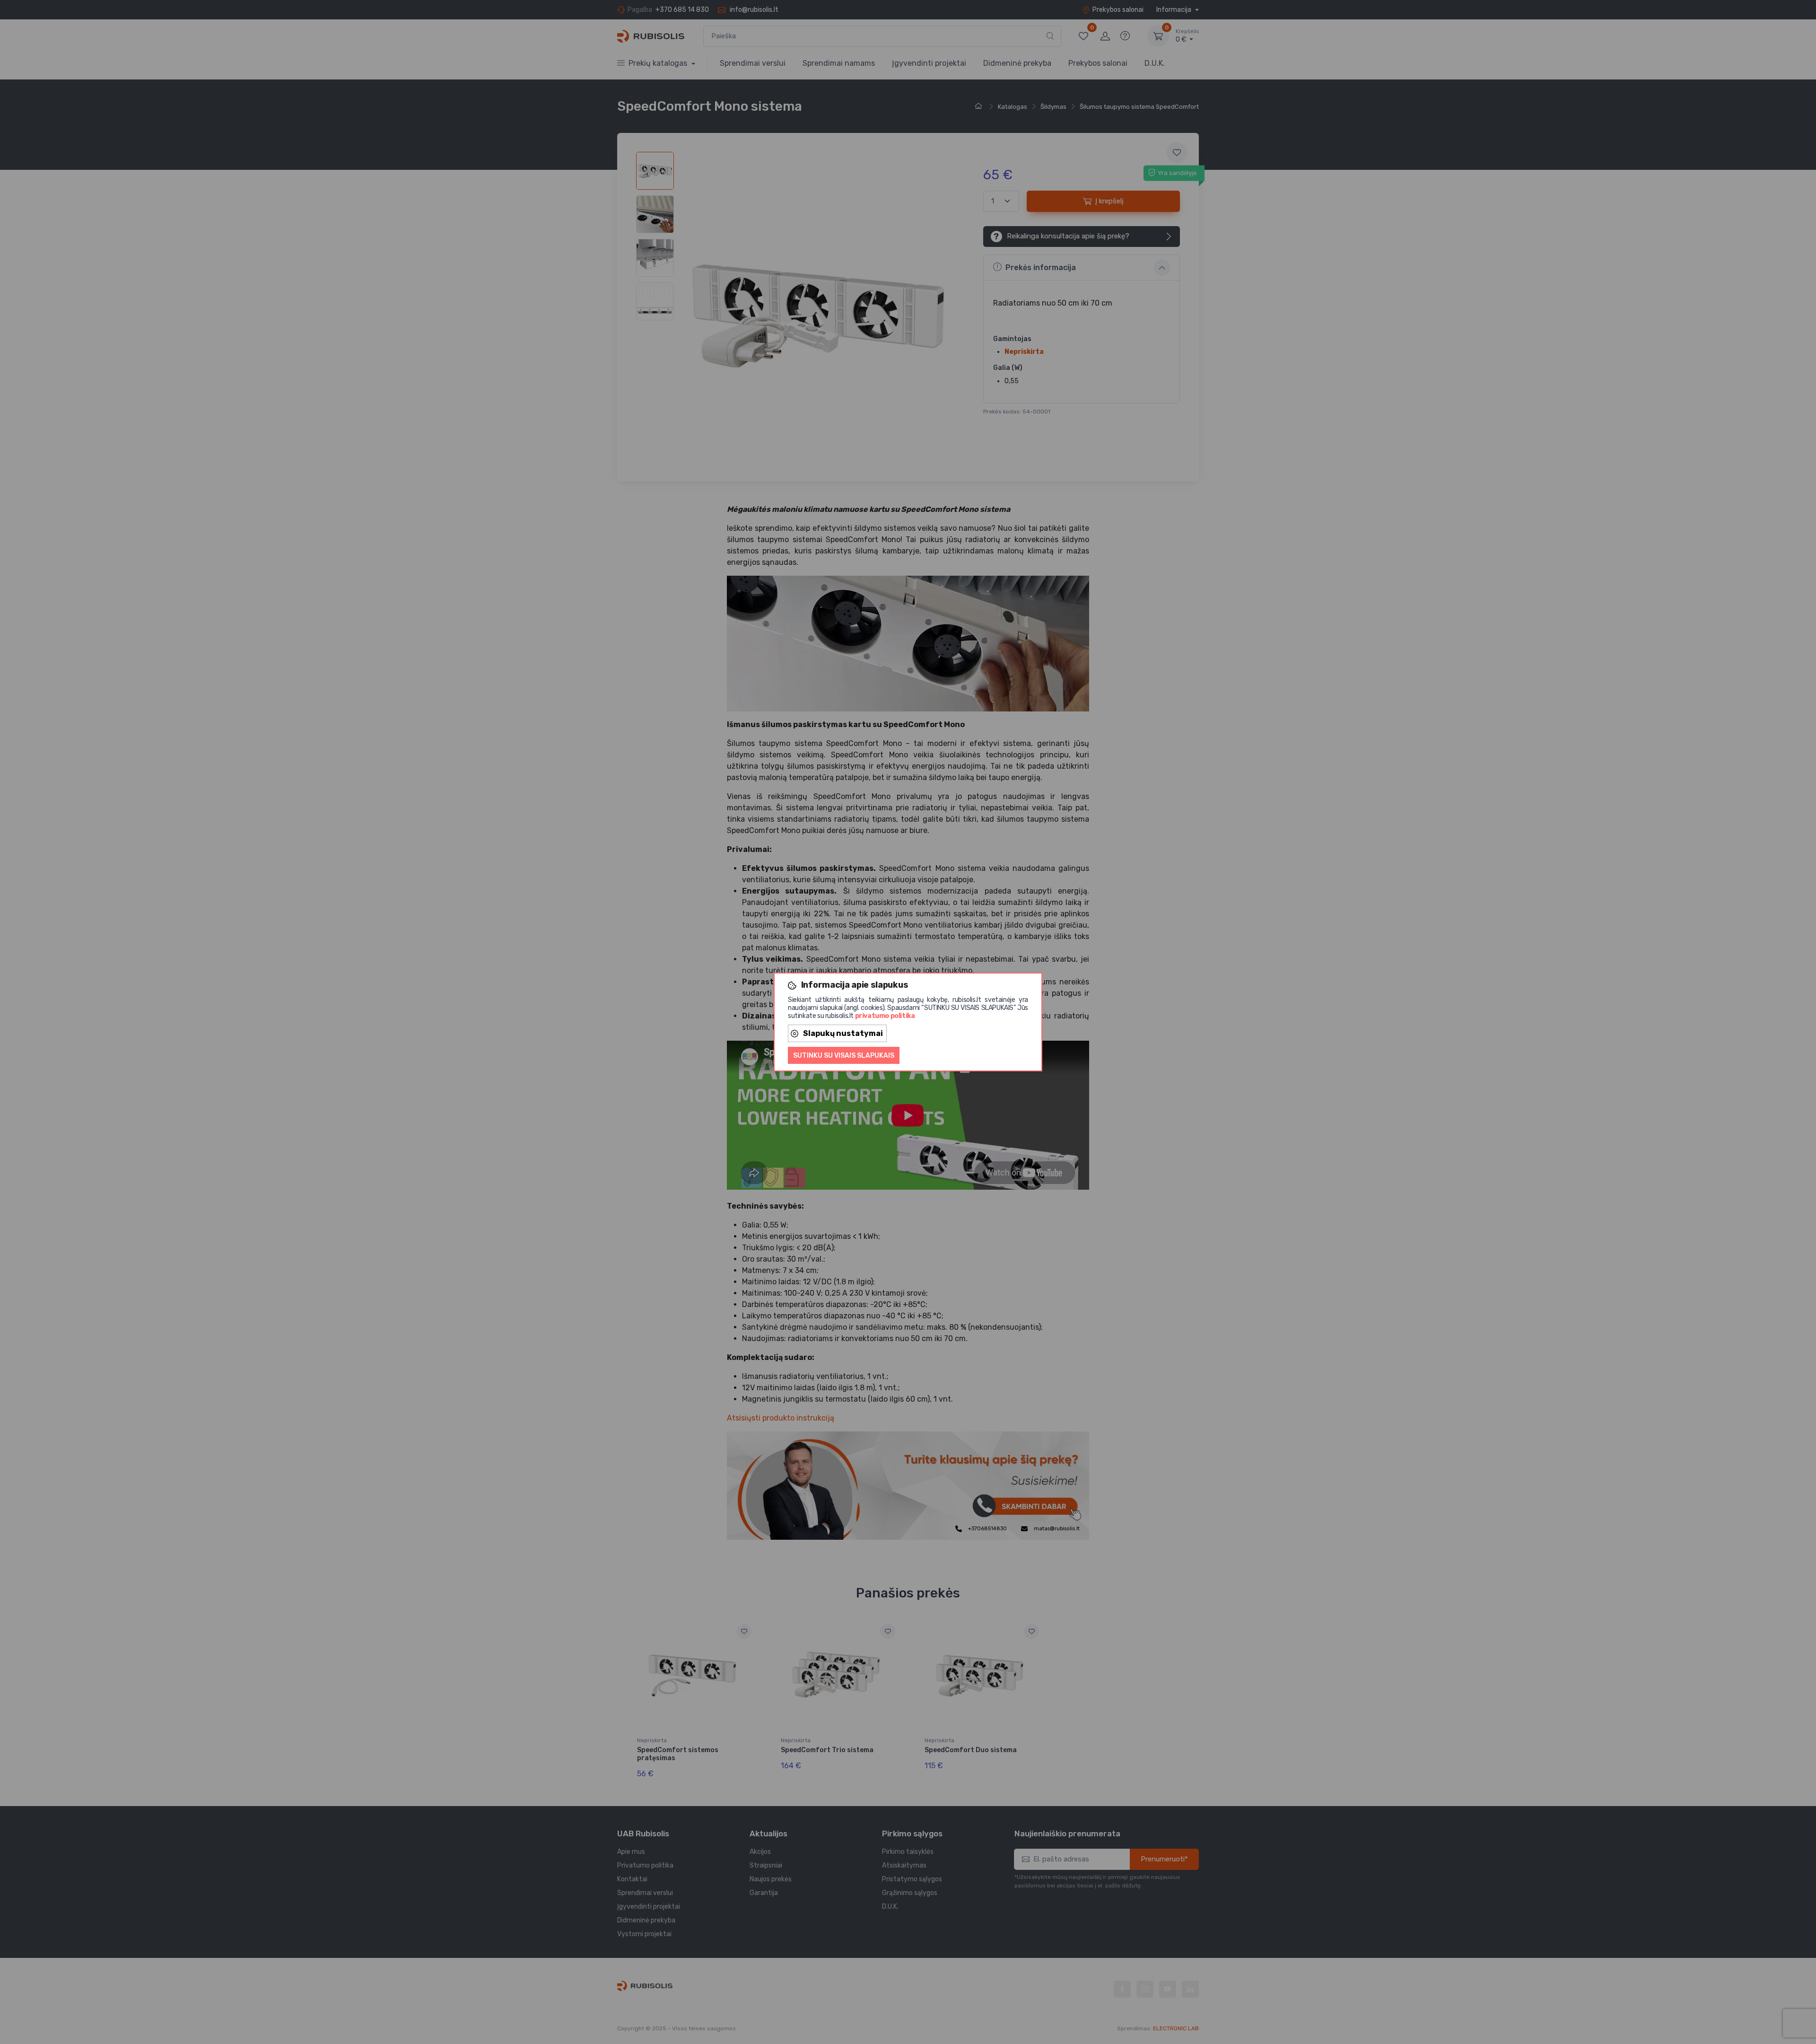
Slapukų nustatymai (843, 1033)
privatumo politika (885, 1016)
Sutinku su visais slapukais (844, 1056)
